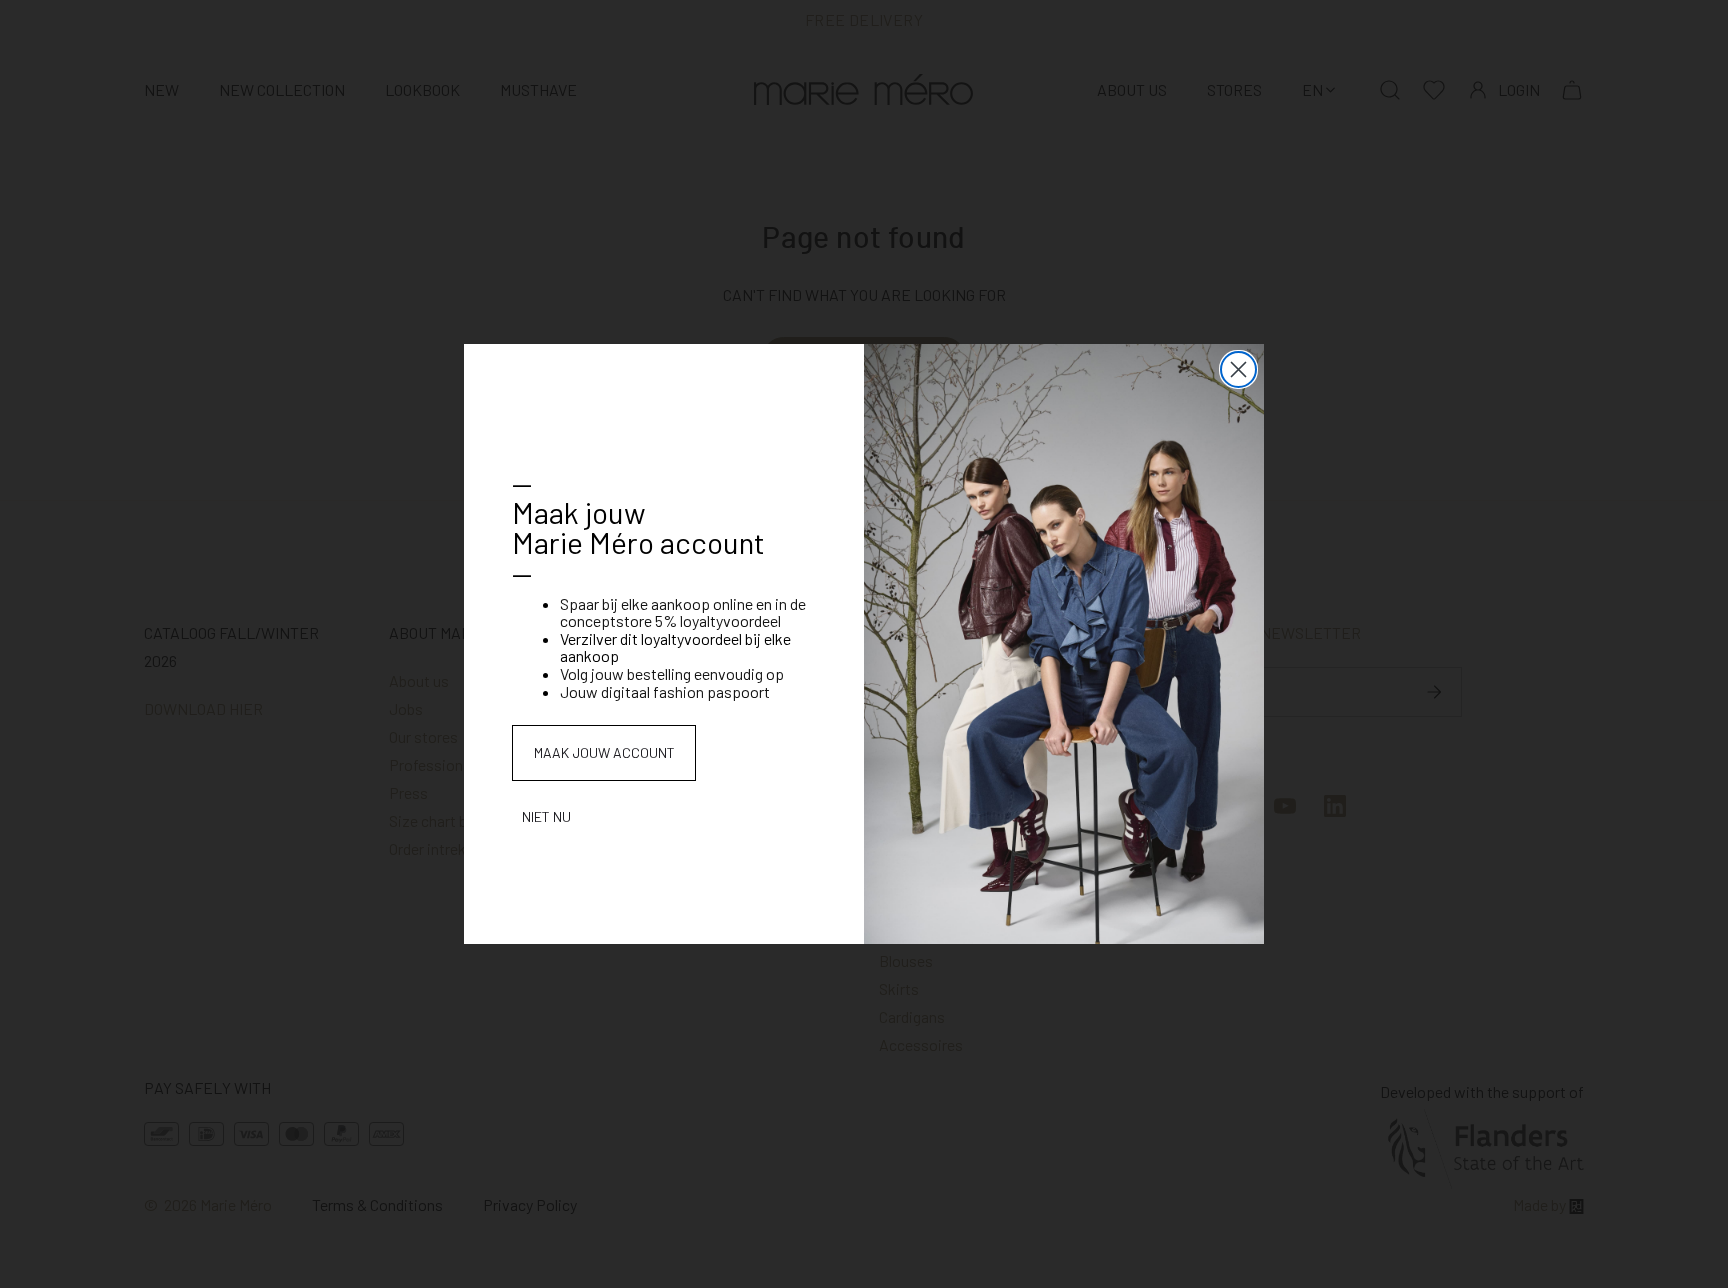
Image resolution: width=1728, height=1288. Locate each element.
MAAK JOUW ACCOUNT (604, 752)
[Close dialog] (1238, 369)
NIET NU (546, 816)
